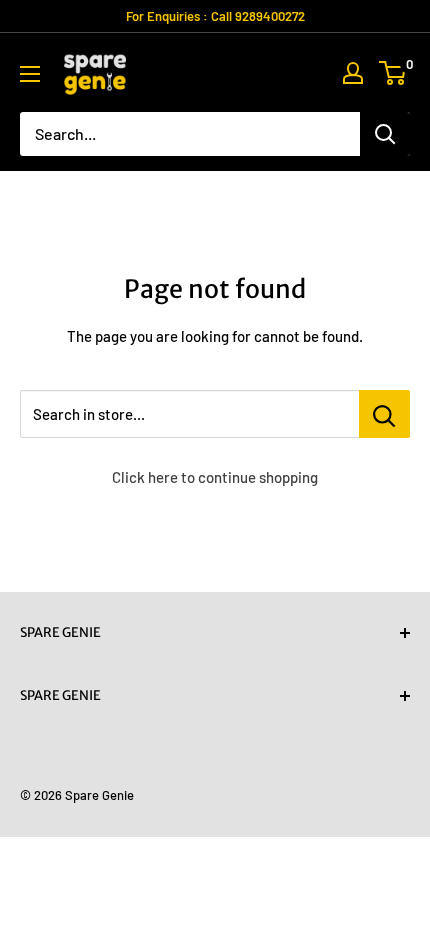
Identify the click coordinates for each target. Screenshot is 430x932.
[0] (393, 73)
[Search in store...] (384, 414)
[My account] (353, 73)
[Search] (385, 134)
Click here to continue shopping (215, 477)
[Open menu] (30, 74)
